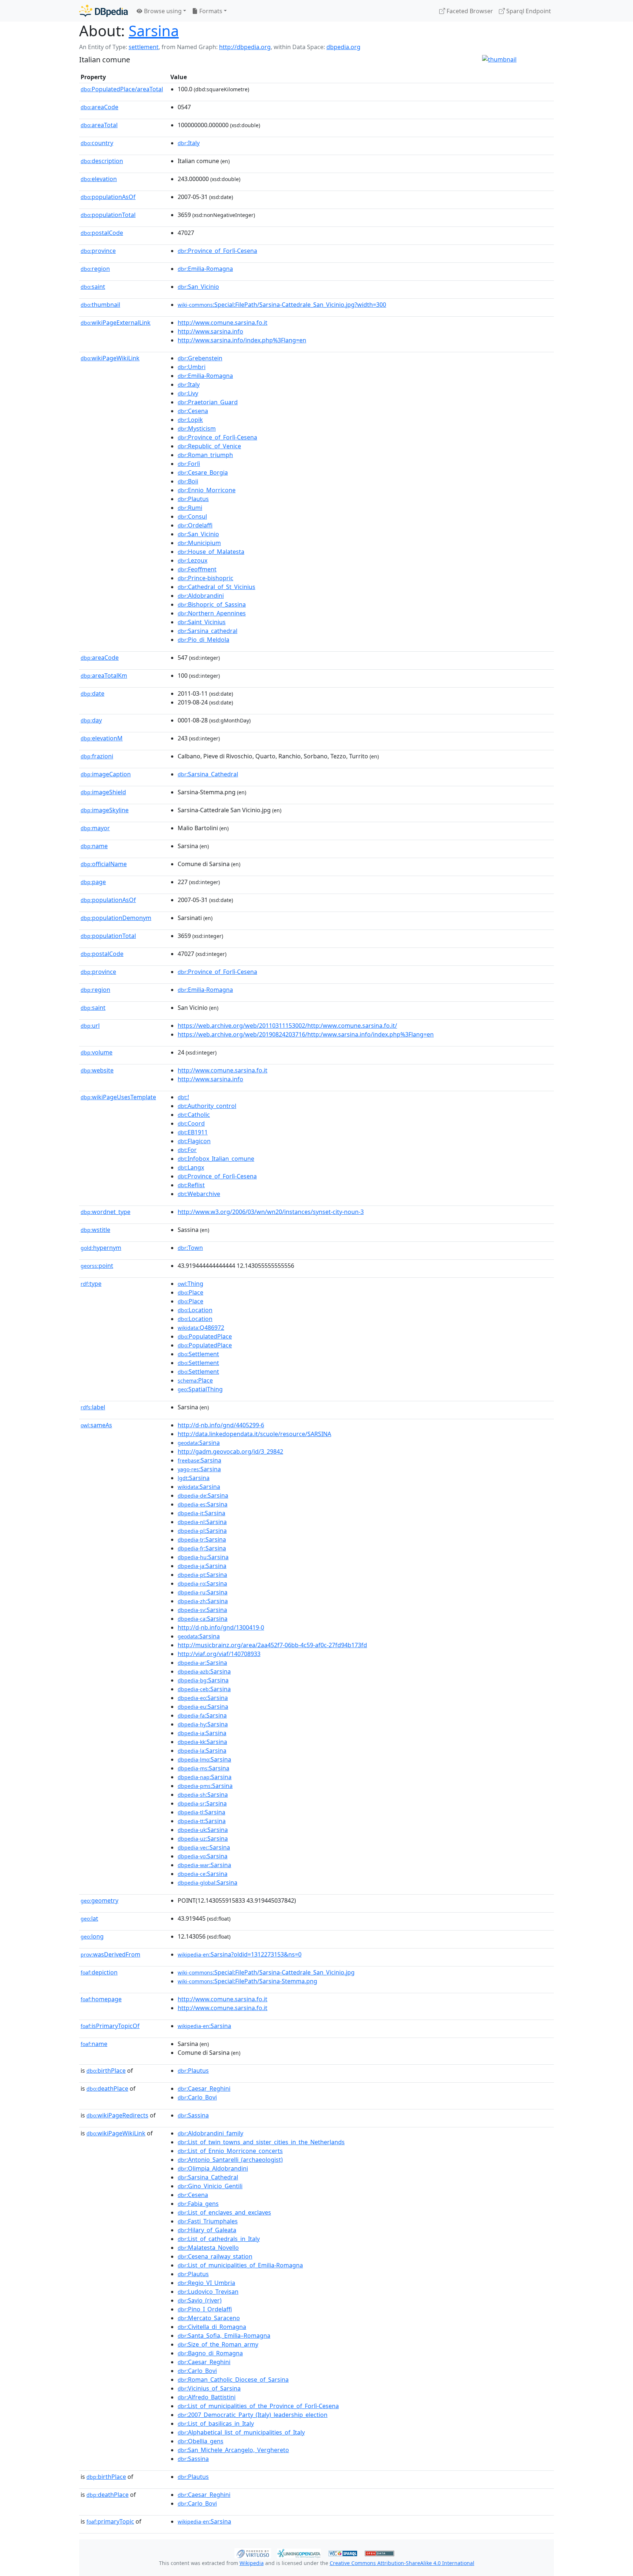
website (97, 1070)
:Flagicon (194, 1141)
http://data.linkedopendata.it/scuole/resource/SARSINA (254, 1434)
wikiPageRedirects (117, 2115)
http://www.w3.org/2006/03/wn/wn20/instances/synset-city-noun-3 (271, 1212)
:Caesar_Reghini (204, 2089)
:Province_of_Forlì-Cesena (217, 251)
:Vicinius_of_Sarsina (209, 2388)
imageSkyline (105, 810)
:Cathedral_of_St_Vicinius (216, 587)
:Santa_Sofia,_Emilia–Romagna (224, 2336)
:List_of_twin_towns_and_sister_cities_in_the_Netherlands (261, 2142)
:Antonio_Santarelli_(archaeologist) (230, 2160)
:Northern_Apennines (212, 613)
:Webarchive (199, 1194)
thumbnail (100, 305)
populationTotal (108, 215)
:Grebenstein (200, 358)
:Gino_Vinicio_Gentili (210, 2186)
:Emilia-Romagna (205, 269)
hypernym (101, 1248)
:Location (195, 1310)
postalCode (102, 233)
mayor (95, 828)
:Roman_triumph (205, 455)
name (94, 846)
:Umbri (192, 367)
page (93, 882)
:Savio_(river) (200, 2300)
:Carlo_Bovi (197, 2097)
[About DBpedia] (103, 11)
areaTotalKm (104, 676)
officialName (104, 864)
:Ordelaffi (195, 525)
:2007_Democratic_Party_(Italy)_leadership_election (253, 2415)
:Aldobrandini (201, 596)
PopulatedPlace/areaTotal (122, 89)
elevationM (102, 738)
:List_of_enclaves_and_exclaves (224, 2212)
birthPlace (106, 2071)
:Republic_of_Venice (209, 446)
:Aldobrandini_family (210, 2133)
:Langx (191, 1167)
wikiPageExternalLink (116, 323)
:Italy (189, 143)
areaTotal (99, 125)
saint (93, 287)
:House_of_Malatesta (211, 552)
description (102, 161)
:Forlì (189, 464)
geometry (99, 1900)
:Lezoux (193, 560)
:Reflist (191, 1185)
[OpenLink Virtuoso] (253, 2553)
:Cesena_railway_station (215, 2256)
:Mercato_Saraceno (209, 2318)
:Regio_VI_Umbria (206, 2283)
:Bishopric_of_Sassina (212, 604)
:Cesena (193, 411)
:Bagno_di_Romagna (210, 2353)
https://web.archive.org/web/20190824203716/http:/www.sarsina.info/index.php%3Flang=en (306, 1034)
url (90, 1026)
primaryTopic (110, 2521)
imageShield (103, 792)
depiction (99, 1972)
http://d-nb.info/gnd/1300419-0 (221, 1627)
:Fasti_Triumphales (208, 2221)
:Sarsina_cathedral (208, 631)
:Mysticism (197, 428)
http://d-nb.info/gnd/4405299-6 (221, 1425)
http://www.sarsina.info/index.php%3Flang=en (242, 340)
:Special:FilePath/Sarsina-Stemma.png (247, 1981)
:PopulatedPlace (205, 1336)
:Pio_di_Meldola (203, 640)
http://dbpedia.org (245, 47)
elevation (99, 179)
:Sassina (193, 2115)
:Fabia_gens (198, 2204)
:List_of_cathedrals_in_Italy (219, 2239)
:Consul (192, 516)
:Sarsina (199, 1443)
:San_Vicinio (198, 287)
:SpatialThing (200, 1389)
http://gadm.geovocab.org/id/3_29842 (230, 1451)
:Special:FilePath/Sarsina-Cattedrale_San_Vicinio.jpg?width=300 (282, 305)
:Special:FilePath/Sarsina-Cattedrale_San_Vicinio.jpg (266, 1972)
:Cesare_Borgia (203, 472)
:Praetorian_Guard (208, 402)
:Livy (188, 393)
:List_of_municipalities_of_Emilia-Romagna (240, 2265)
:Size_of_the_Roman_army (218, 2344)
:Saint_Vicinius (202, 622)
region (95, 269)
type (91, 1284)
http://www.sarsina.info (210, 331)
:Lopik (190, 420)
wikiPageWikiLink (110, 358)
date (92, 693)
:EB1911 (193, 1132)
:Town (190, 1248)
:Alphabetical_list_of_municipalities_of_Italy (241, 2432)
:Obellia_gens (201, 2441)
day (91, 720)
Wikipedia (252, 2563)
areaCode (99, 107)
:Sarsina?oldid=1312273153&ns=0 (240, 1954)
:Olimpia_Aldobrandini (213, 2168)
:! (183, 1097)
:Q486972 (201, 1328)
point (97, 1266)
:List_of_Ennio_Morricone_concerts (230, 2151)
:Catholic (194, 1115)
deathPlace (107, 2089)
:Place (190, 1292)
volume (97, 1052)
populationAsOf (108, 197)
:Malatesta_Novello (208, 2248)
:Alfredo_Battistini (207, 2397)
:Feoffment (197, 569)
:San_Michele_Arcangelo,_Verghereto (233, 2450)
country (97, 143)
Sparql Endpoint (528, 11)
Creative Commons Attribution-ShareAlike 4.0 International (402, 2563)
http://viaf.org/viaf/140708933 (219, 1654)
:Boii (188, 481)
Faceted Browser (469, 11)
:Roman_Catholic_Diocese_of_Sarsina (233, 2380)
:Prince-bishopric (206, 578)
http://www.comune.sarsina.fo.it (223, 323)
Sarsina (154, 31)
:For (187, 1150)
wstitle (95, 1230)
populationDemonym (116, 918)
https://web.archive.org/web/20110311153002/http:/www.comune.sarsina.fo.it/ (287, 1026)
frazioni (97, 756)
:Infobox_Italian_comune (216, 1159)
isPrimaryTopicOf (110, 2026)
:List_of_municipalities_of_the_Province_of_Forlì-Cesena (258, 2406)
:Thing (190, 1284)
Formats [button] (210, 11)
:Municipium (199, 543)
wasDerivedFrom (110, 1954)
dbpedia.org (343, 47)
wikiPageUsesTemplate (118, 1097)
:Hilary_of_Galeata (207, 2230)
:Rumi (190, 508)
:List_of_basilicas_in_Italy (216, 2424)
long (92, 1936)
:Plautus (193, 499)
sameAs (96, 1425)
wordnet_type (105, 1212)
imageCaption (106, 774)
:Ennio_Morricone (207, 490)
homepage (101, 1999)
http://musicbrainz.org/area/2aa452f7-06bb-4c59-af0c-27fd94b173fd (272, 1645)
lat (89, 1918)
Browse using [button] (162, 11)
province (98, 251)
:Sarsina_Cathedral (208, 774)
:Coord (191, 1123)
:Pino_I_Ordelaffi (205, 2309)
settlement (144, 47)
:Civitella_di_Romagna (212, 2327)
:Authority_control (207, 1106)
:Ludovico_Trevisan (208, 2292)
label (93, 1407)
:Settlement (198, 1354)
